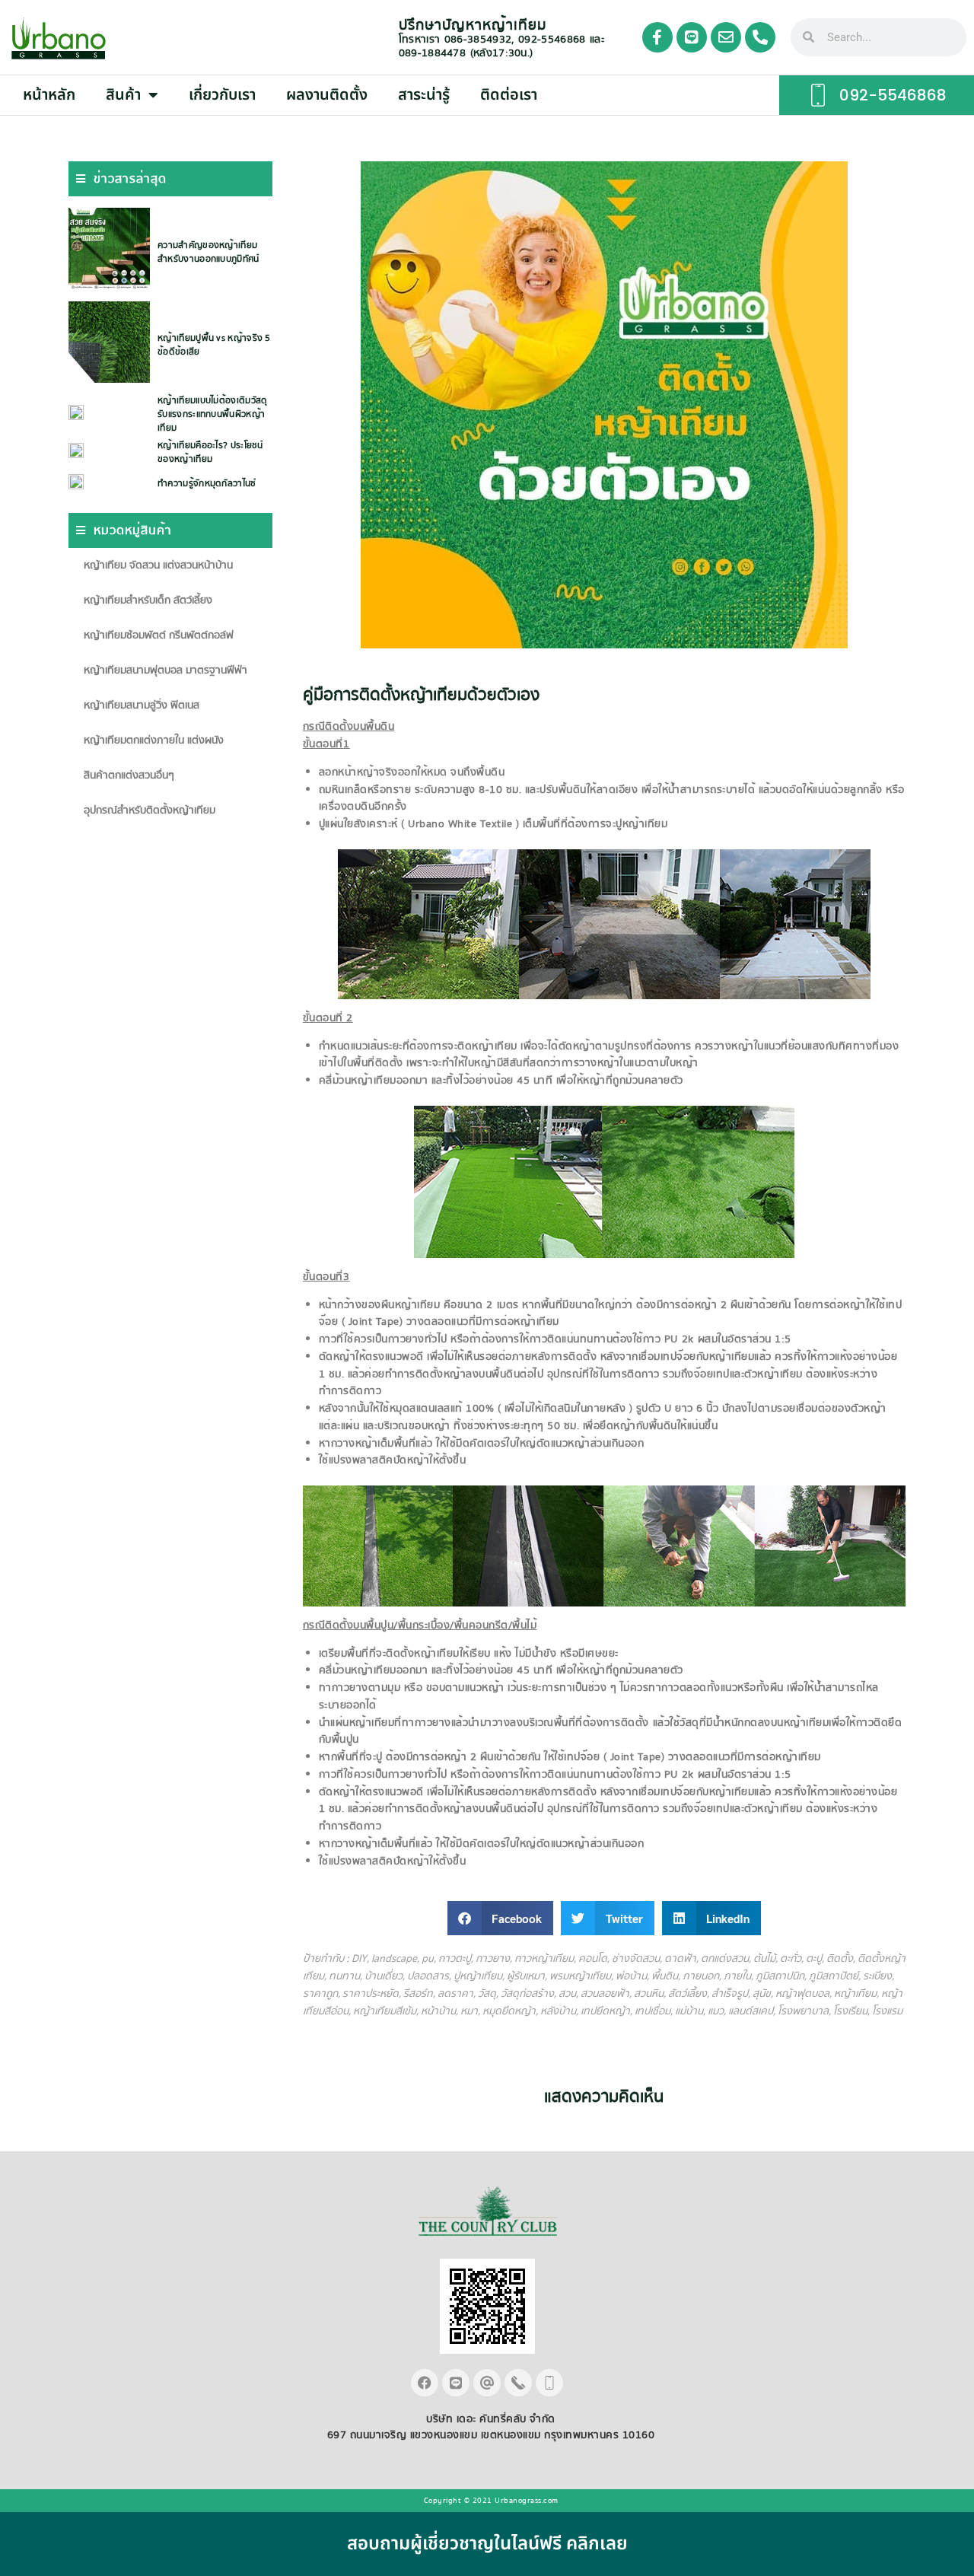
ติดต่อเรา (509, 95)
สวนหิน (649, 1994)
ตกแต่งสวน (725, 1959)
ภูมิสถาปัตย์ (834, 1976)
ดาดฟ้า (680, 1959)
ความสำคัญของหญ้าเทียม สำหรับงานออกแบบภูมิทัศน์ (208, 252)
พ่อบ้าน (631, 1976)
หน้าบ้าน (438, 2011)
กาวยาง (493, 1959)
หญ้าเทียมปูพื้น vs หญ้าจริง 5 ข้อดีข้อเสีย (214, 345)
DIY (359, 1959)
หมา (469, 2011)
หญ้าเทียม (855, 1994)
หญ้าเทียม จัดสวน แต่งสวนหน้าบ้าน (158, 565)
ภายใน (737, 1976)
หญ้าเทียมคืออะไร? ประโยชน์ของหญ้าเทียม (210, 452)
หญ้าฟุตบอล (802, 1994)
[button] (501, 1918)
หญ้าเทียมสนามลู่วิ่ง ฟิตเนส (142, 705)
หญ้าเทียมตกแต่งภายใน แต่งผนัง (154, 740)
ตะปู (814, 1959)
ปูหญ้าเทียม (478, 1976)
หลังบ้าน (558, 2011)
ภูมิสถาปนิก (780, 1976)
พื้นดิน (665, 1976)
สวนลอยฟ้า (605, 1994)
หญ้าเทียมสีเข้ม (385, 2011)
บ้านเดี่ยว (384, 1976)
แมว (716, 2011)
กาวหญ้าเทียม (544, 1959)
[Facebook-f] (657, 37)
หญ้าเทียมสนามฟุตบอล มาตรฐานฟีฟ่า (166, 670)
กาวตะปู (455, 1959)
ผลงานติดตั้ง (327, 95)
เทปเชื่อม (653, 2011)
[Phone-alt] (760, 37)
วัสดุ (487, 1994)
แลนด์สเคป (751, 2011)
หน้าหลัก (49, 95)
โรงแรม (887, 2011)
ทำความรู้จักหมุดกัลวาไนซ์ (207, 484)
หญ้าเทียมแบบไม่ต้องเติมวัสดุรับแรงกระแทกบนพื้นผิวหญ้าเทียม (212, 414)
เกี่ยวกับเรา (222, 95)
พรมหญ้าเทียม (580, 1976)
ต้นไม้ (764, 1959)
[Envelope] (726, 37)
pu (428, 1959)
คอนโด (593, 1959)
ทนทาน (344, 1976)
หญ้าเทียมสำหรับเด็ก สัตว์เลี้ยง (148, 600)
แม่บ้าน (689, 2011)
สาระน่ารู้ (424, 95)
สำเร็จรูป (730, 1994)
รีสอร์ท (418, 1994)
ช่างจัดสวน (636, 1959)
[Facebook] (425, 2383)
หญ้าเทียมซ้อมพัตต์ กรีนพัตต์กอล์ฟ (159, 635)
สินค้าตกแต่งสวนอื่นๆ (129, 775)
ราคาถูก (320, 1994)
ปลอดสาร (428, 1976)
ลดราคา (455, 1994)
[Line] (692, 37)
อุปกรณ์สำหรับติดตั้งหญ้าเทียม (150, 810)
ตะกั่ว (791, 1959)
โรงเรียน (850, 2011)
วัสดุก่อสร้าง (527, 1994)
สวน (567, 1994)
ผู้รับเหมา (526, 1976)
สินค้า (123, 95)
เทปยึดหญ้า (605, 2011)
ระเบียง (877, 1976)
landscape (394, 1959)
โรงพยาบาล (803, 2011)
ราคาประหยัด (371, 1994)
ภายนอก (701, 1976)
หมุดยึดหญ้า (509, 2011)
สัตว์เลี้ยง (688, 1994)
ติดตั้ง (840, 1959)
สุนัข (762, 1994)
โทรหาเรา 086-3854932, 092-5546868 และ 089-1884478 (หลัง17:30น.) (501, 46)
